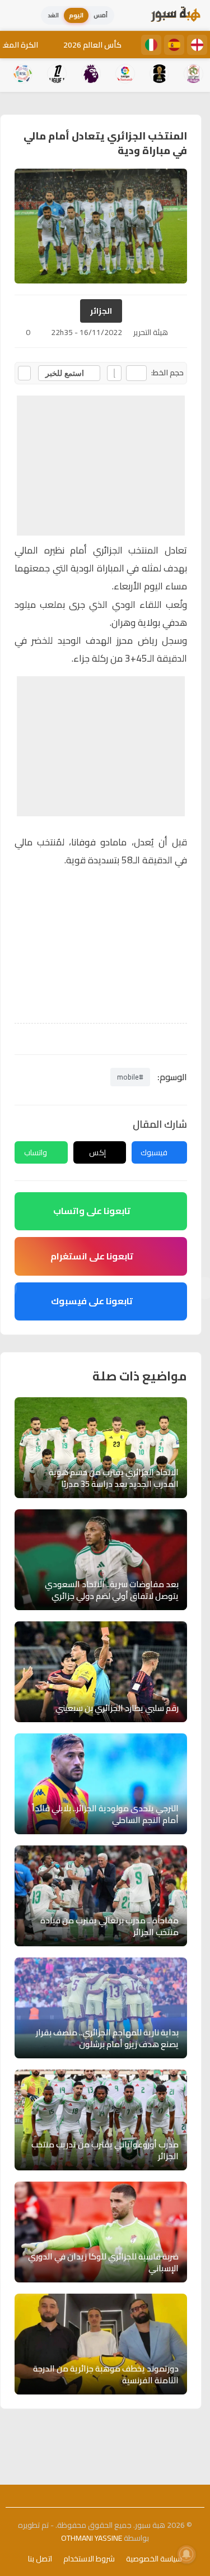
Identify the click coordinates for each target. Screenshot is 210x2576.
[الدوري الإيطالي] (151, 45)
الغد (53, 15)
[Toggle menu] (20, 16)
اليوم (76, 15)
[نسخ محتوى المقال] (24, 373)
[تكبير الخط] (114, 373)
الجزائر (101, 311)
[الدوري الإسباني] (174, 45)
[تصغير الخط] (136, 373)
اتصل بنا (40, 2559)
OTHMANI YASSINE (92, 2538)
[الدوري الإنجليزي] (197, 45)
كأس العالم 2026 (92, 45)
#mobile (130, 1077)
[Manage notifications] (186, 2554)
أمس (101, 15)
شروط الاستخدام (89, 2559)
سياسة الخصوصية (154, 2559)
